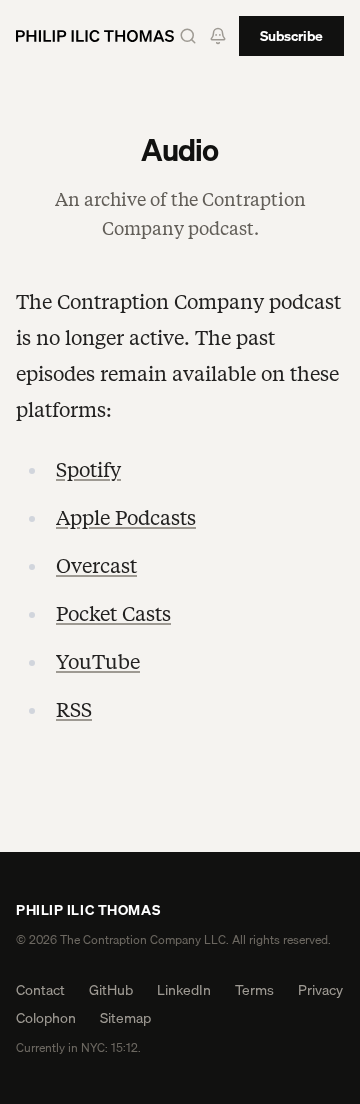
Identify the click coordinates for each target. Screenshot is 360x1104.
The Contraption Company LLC (143, 939)
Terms (254, 990)
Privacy (320, 990)
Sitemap (125, 1018)
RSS (74, 710)
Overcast (96, 566)
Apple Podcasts (126, 518)
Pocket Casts (113, 614)
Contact (40, 990)
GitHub (111, 990)
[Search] (188, 36)
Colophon (46, 1018)
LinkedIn (184, 990)
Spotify (88, 470)
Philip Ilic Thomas (88, 910)
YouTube (98, 662)
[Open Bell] (218, 36)
